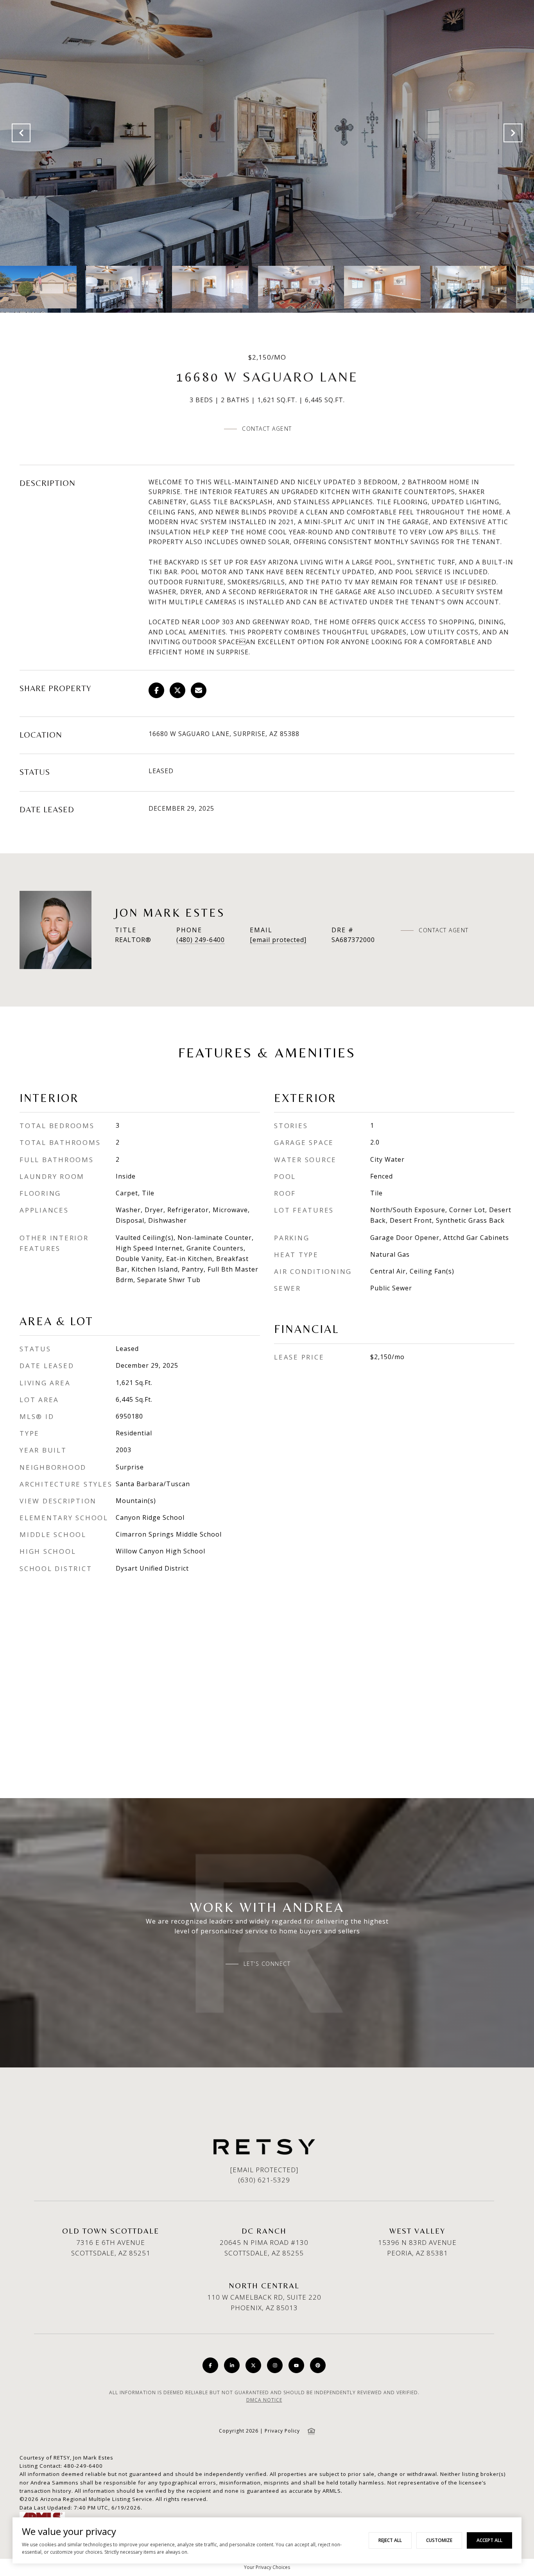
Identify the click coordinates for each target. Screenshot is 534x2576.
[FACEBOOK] (210, 2365)
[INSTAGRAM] (275, 2365)
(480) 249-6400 (201, 940)
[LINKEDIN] (232, 2365)
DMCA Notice (264, 2400)
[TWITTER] (253, 2365)
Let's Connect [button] (267, 1964)
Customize (439, 2540)
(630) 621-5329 (264, 2180)
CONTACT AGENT (444, 930)
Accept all (489, 2540)
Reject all (390, 2540)
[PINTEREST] (318, 2365)
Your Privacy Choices (267, 2567)
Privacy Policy (282, 2431)
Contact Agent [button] (267, 429)
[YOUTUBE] (296, 2365)
